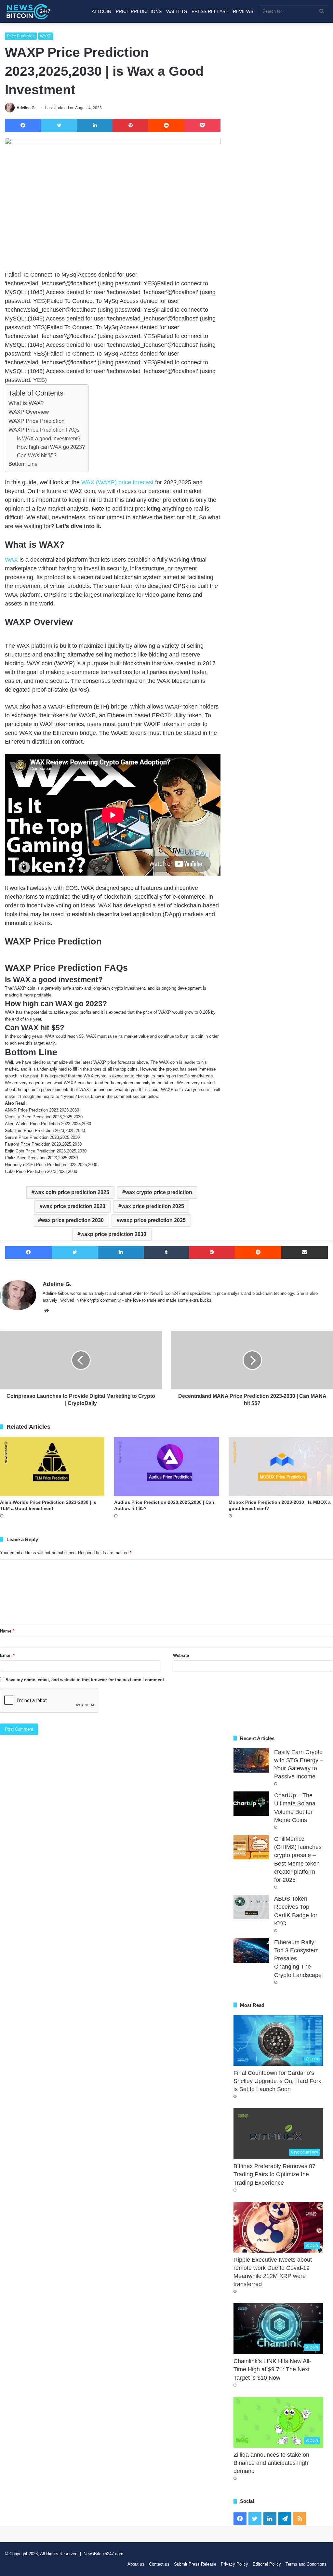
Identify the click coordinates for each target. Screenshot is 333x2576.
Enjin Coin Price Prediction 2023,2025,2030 (46, 1151)
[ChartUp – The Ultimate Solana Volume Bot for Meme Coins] (251, 1804)
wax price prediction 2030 (72, 1220)
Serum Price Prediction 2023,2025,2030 (42, 1137)
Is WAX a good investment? (49, 438)
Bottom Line (23, 464)
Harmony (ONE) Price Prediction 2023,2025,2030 (51, 1165)
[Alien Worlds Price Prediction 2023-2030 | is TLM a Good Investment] (52, 1466)
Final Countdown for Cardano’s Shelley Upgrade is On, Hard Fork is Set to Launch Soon (277, 2081)
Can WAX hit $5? (37, 455)
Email (7, 1655)
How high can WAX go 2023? (51, 447)
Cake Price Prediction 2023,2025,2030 (41, 1171)
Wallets (177, 11)
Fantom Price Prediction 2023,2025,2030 (43, 1144)
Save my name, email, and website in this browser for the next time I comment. (85, 1680)
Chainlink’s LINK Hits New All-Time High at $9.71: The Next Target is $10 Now (272, 2369)
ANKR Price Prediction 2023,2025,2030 (42, 1110)
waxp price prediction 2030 (113, 1234)
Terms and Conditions (306, 2564)
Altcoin (101, 11)
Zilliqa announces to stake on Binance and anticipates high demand (271, 2463)
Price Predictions (139, 11)
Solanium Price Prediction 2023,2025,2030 (45, 1131)
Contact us (159, 2564)
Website (181, 1655)
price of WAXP (157, 1012)
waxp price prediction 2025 (153, 1220)
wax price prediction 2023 (74, 1206)
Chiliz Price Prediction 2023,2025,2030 (41, 1158)
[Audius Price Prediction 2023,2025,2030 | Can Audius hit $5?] (166, 1466)
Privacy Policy (234, 2564)
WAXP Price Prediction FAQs (44, 430)
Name (7, 1631)
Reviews (243, 11)
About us (136, 2564)
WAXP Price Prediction (36, 421)
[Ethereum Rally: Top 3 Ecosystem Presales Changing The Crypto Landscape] (251, 1951)
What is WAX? (26, 403)
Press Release (210, 11)
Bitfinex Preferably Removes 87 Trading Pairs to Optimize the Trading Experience (274, 2174)
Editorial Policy (267, 2564)
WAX (12, 560)
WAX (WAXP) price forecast (117, 482)
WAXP (46, 36)
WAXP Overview (29, 412)
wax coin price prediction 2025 (72, 1192)
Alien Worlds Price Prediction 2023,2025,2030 (48, 1124)
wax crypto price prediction (159, 1192)
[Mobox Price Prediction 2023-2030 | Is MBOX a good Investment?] (281, 1466)
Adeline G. (26, 108)
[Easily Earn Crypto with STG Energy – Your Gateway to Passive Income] (251, 1760)
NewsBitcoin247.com (103, 2554)
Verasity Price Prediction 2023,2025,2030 (44, 1117)
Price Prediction (21, 36)
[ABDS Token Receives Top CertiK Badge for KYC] (251, 1907)
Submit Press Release (195, 2564)
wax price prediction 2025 (153, 1206)
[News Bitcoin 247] (28, 11)
